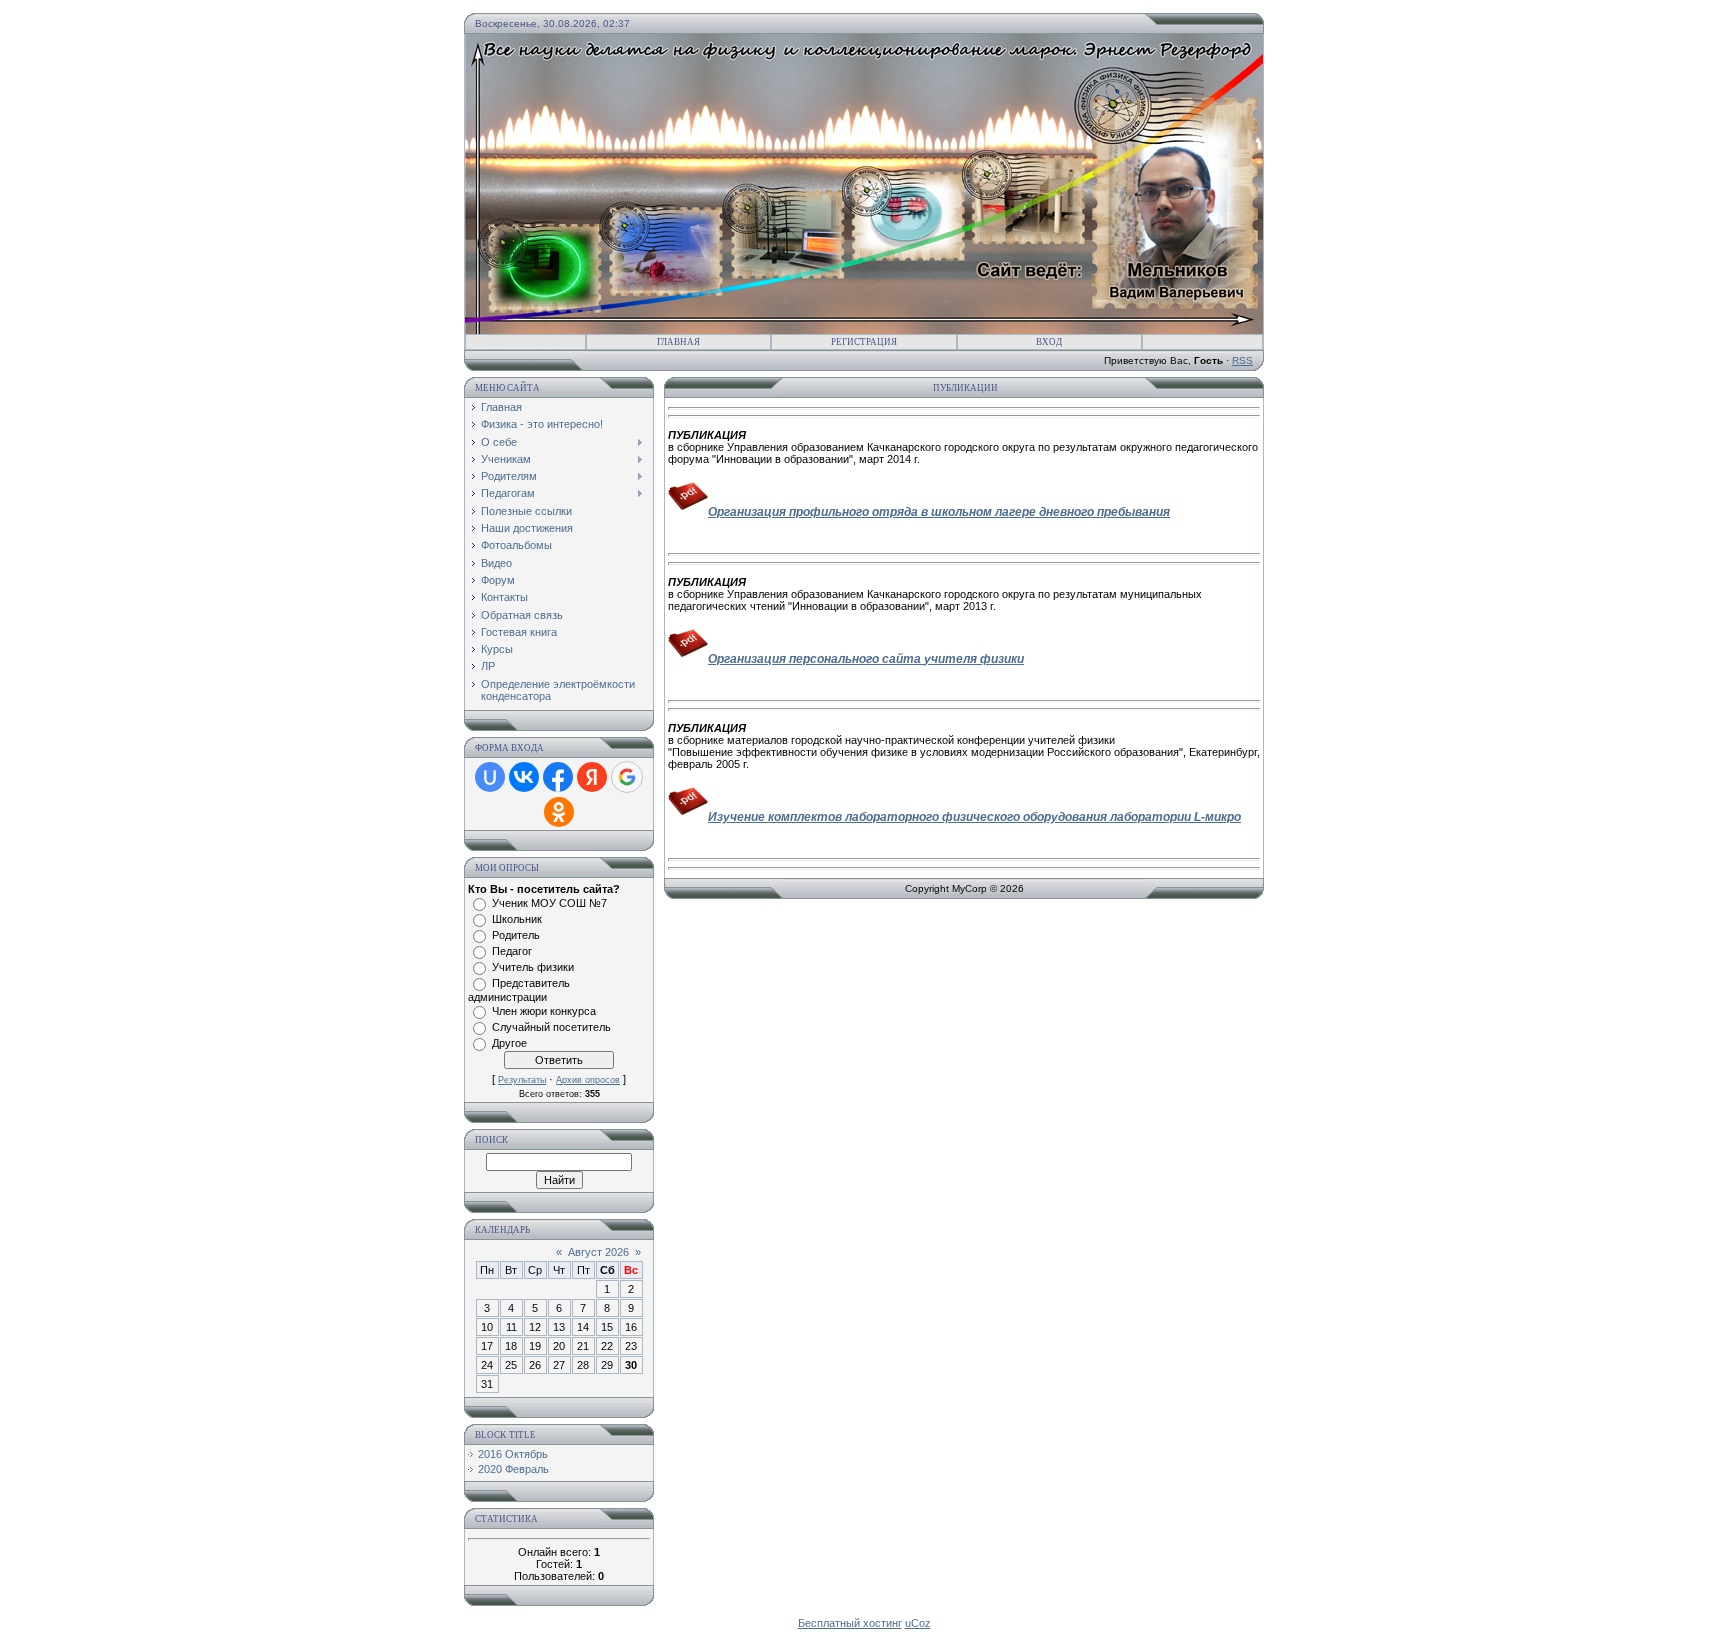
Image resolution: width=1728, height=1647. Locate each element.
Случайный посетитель (551, 1027)
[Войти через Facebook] (558, 777)
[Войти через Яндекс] (592, 777)
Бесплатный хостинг (850, 1623)
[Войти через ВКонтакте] (524, 777)
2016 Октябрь (513, 1454)
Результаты (522, 1080)
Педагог (512, 951)
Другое (509, 1043)
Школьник (517, 919)
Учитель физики (533, 967)
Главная (678, 342)
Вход (1049, 342)
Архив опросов (588, 1080)
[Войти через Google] (627, 777)
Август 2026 (598, 1252)
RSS (1242, 360)
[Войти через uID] (490, 777)
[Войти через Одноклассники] (559, 812)
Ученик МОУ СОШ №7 (549, 903)
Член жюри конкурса (544, 1011)
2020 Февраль (513, 1469)
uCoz (918, 1623)
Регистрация (864, 342)
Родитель (516, 935)
